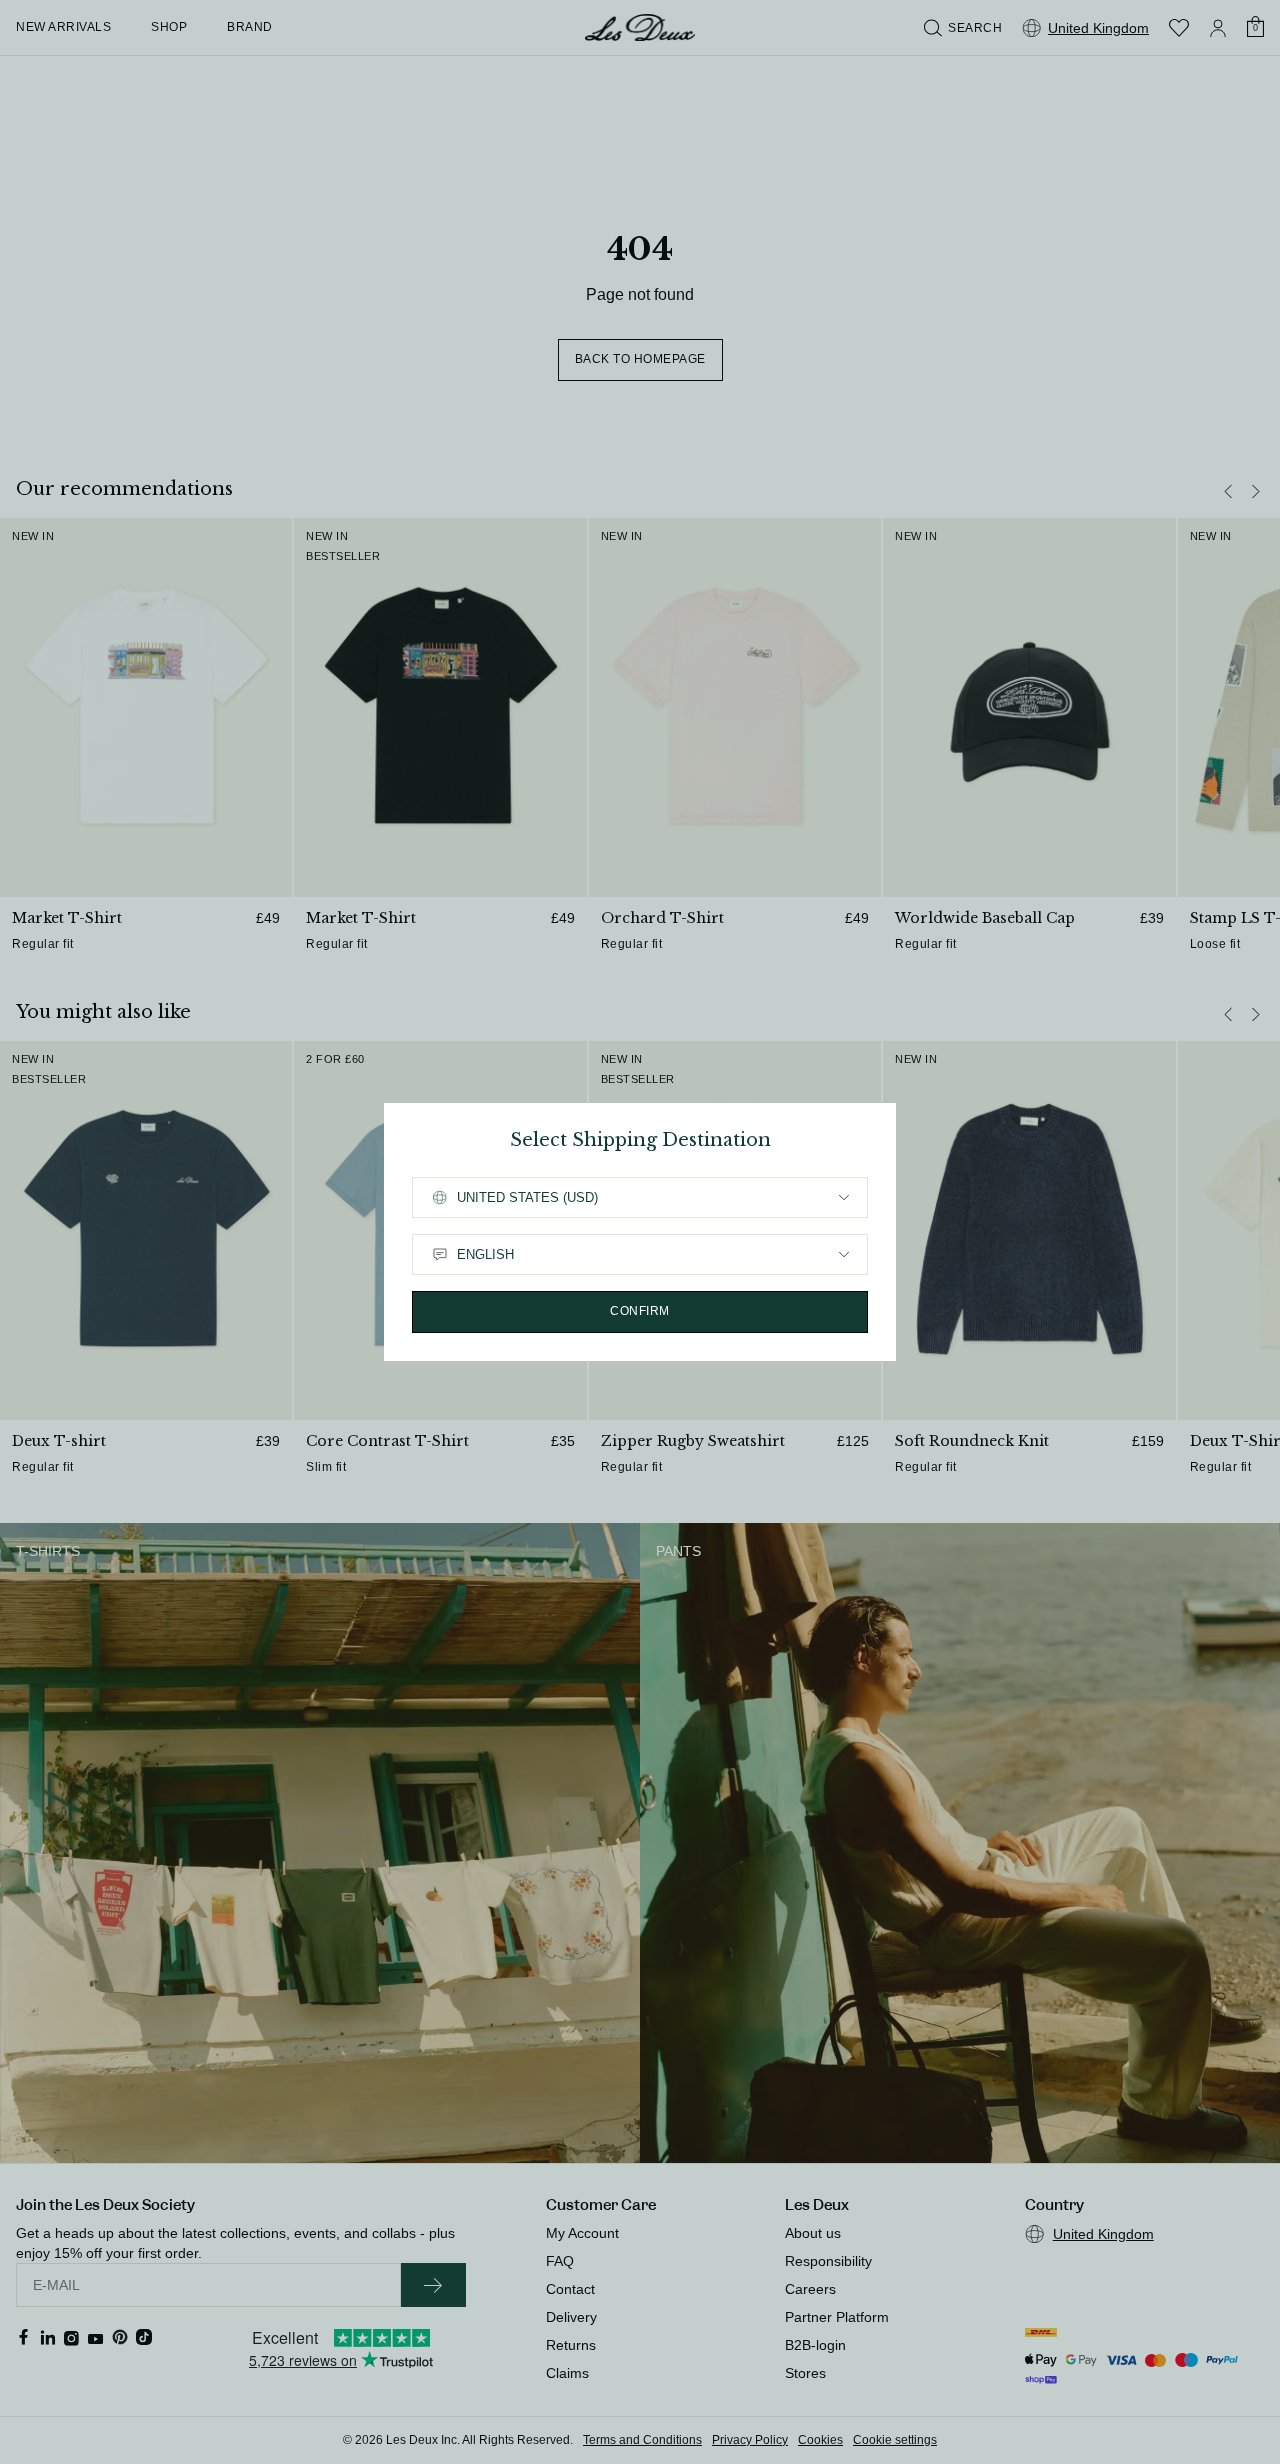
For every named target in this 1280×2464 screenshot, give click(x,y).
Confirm (640, 1311)
